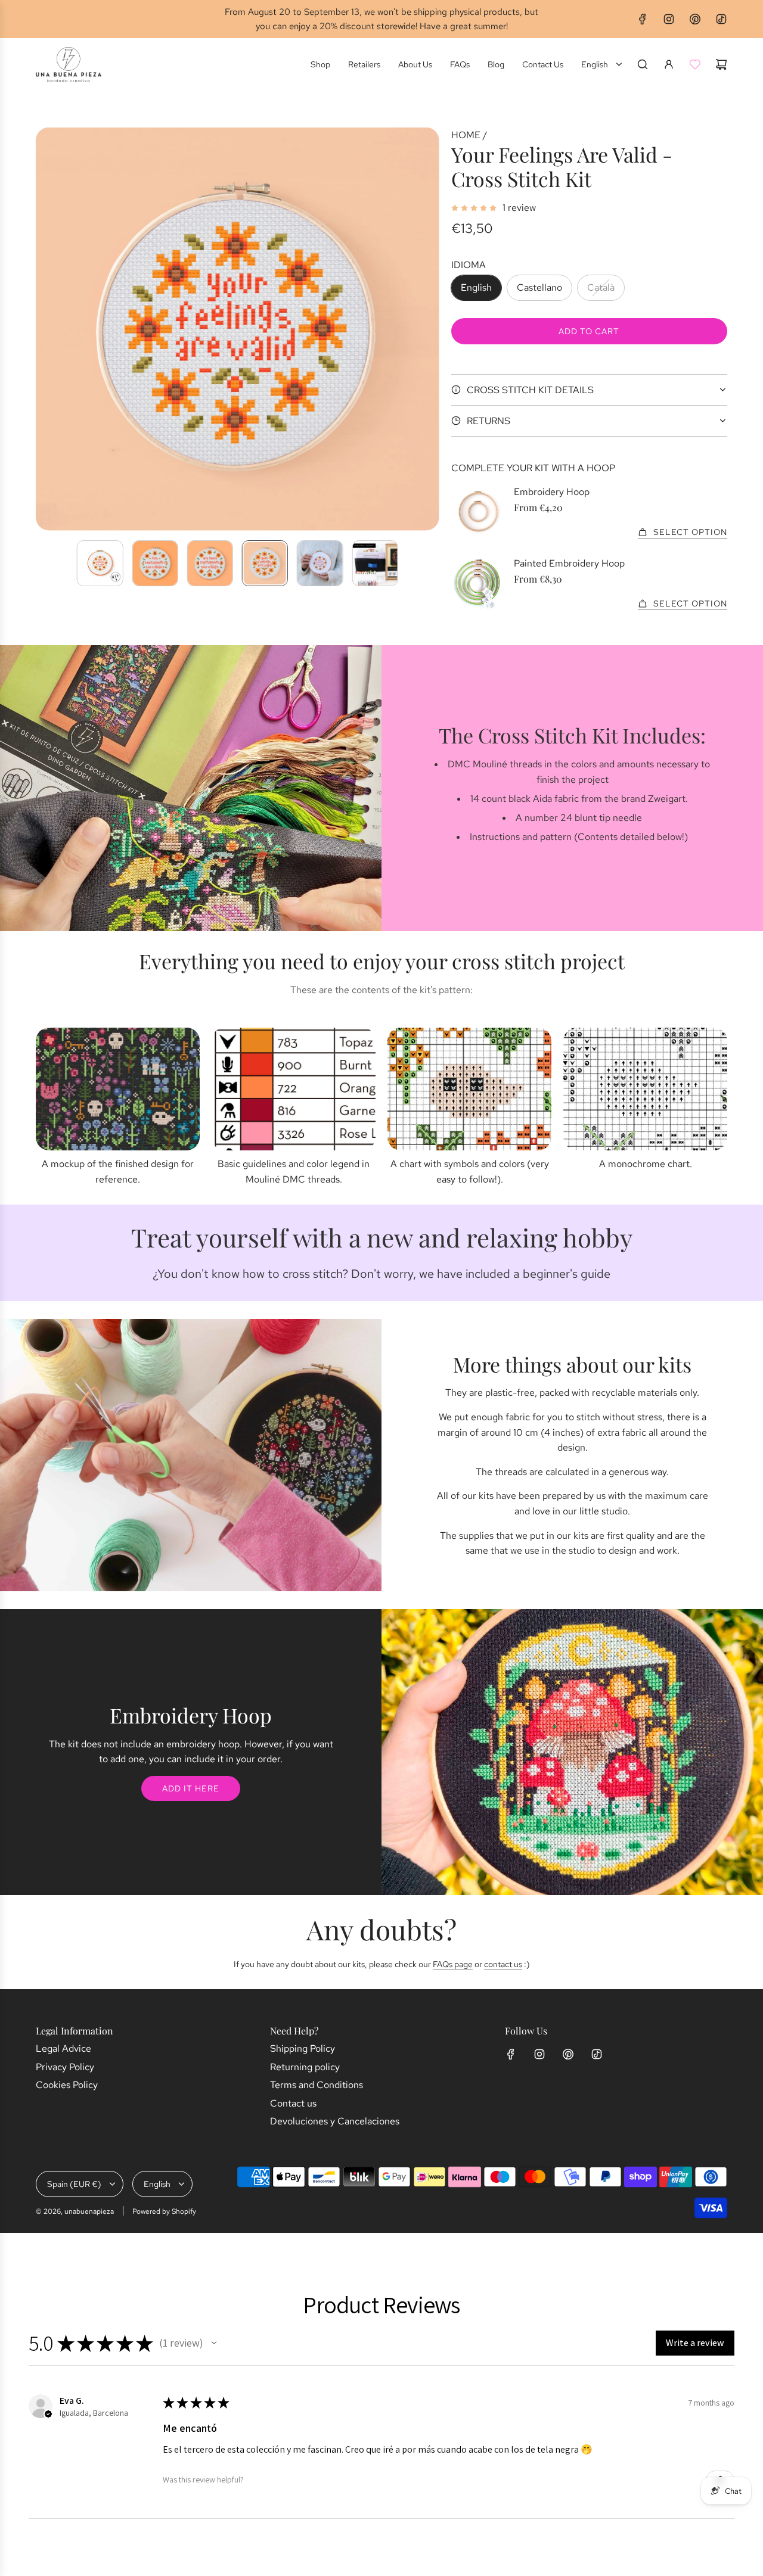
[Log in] (669, 64)
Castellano (539, 287)
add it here (191, 1788)
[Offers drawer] (695, 64)
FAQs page (453, 1964)
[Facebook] (643, 19)
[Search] (643, 64)
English (476, 287)
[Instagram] (669, 19)
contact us (503, 1964)
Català (601, 287)
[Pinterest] (695, 19)
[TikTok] (721, 19)
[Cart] (721, 64)
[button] (45, 329)
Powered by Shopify (164, 2211)
